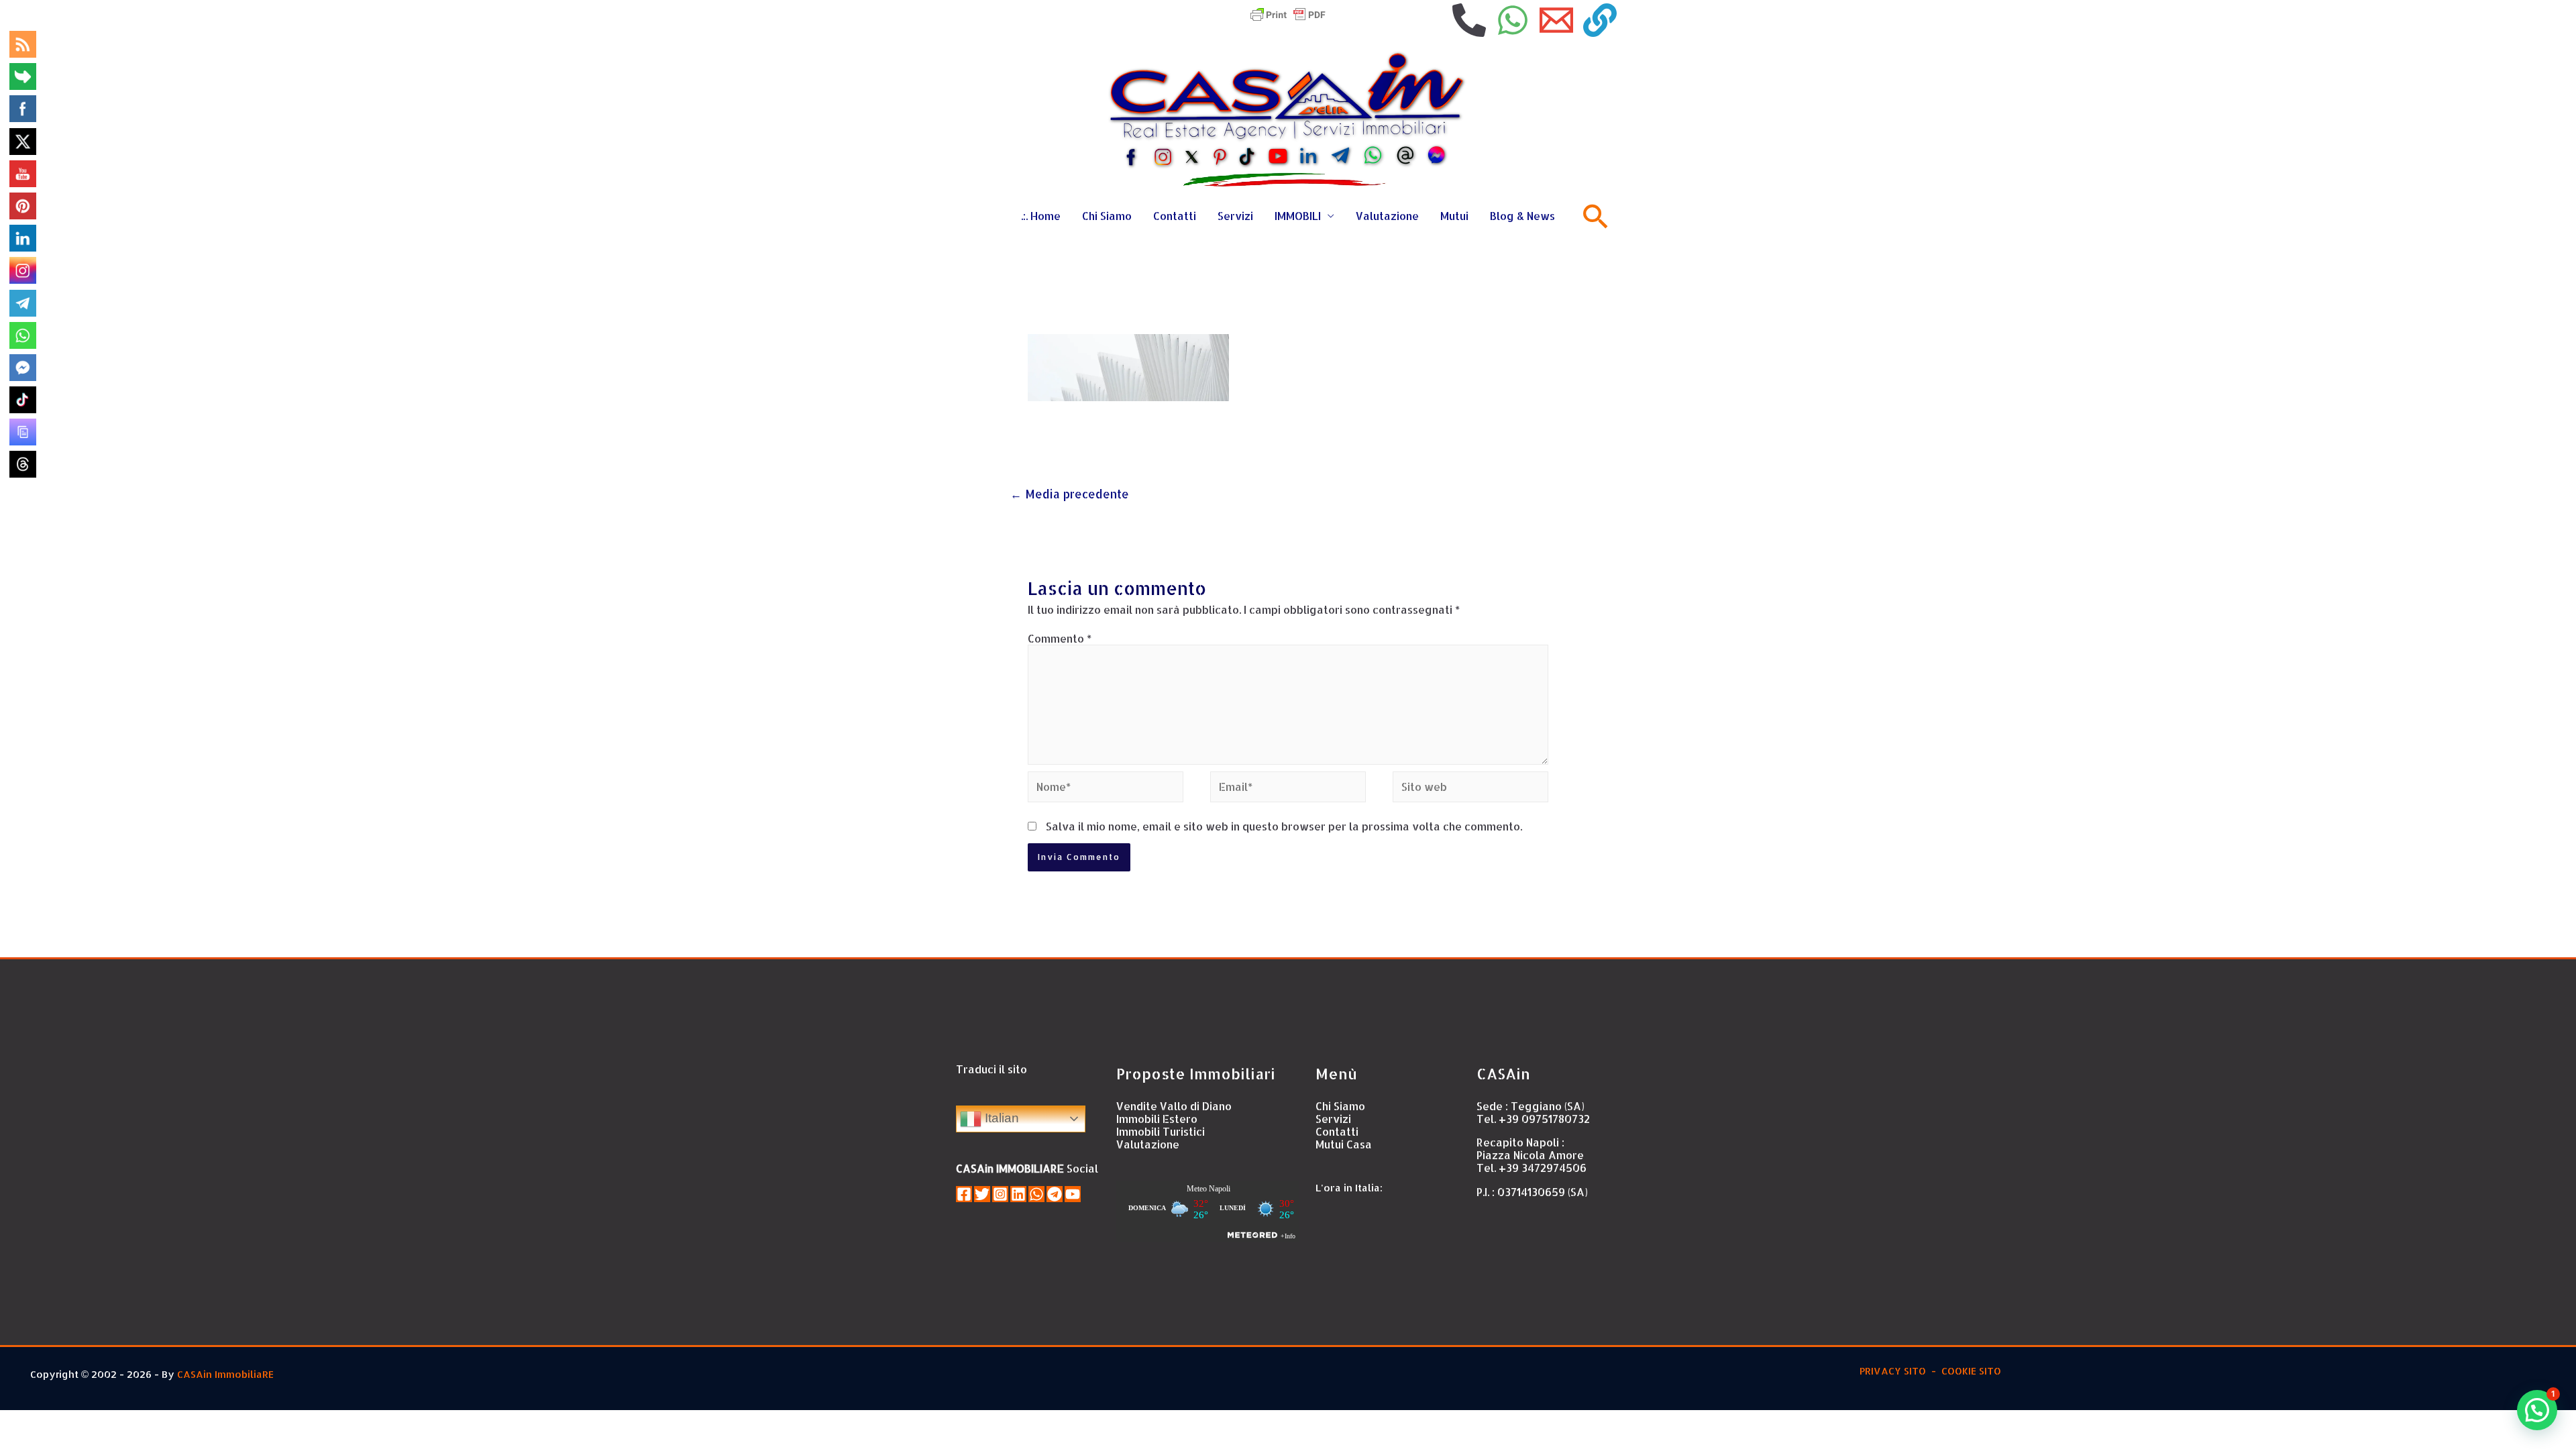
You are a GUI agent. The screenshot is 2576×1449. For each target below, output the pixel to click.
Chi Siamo (1107, 216)
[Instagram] (1000, 1194)
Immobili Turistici (1161, 1131)
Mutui (1454, 216)
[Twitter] (982, 1194)
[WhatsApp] (1513, 20)
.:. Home (1041, 216)
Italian (1000, 1118)
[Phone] (1469, 20)
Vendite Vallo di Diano (1174, 1106)
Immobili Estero (1157, 1119)
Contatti (1175, 216)
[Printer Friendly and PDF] (1288, 13)
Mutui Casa (1344, 1144)
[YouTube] (1073, 1194)
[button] (2537, 1410)
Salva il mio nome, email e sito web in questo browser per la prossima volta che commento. (1284, 826)
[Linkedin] (1018, 1194)
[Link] (1600, 20)
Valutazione (1387, 216)
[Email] (1556, 20)
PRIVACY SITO (1891, 1371)
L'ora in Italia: (1349, 1188)
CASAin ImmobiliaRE (225, 1374)
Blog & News (1522, 216)
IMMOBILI (1298, 216)
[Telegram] (1055, 1194)
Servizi (1235, 216)
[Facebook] (964, 1194)
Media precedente (1070, 494)
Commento (1060, 638)
